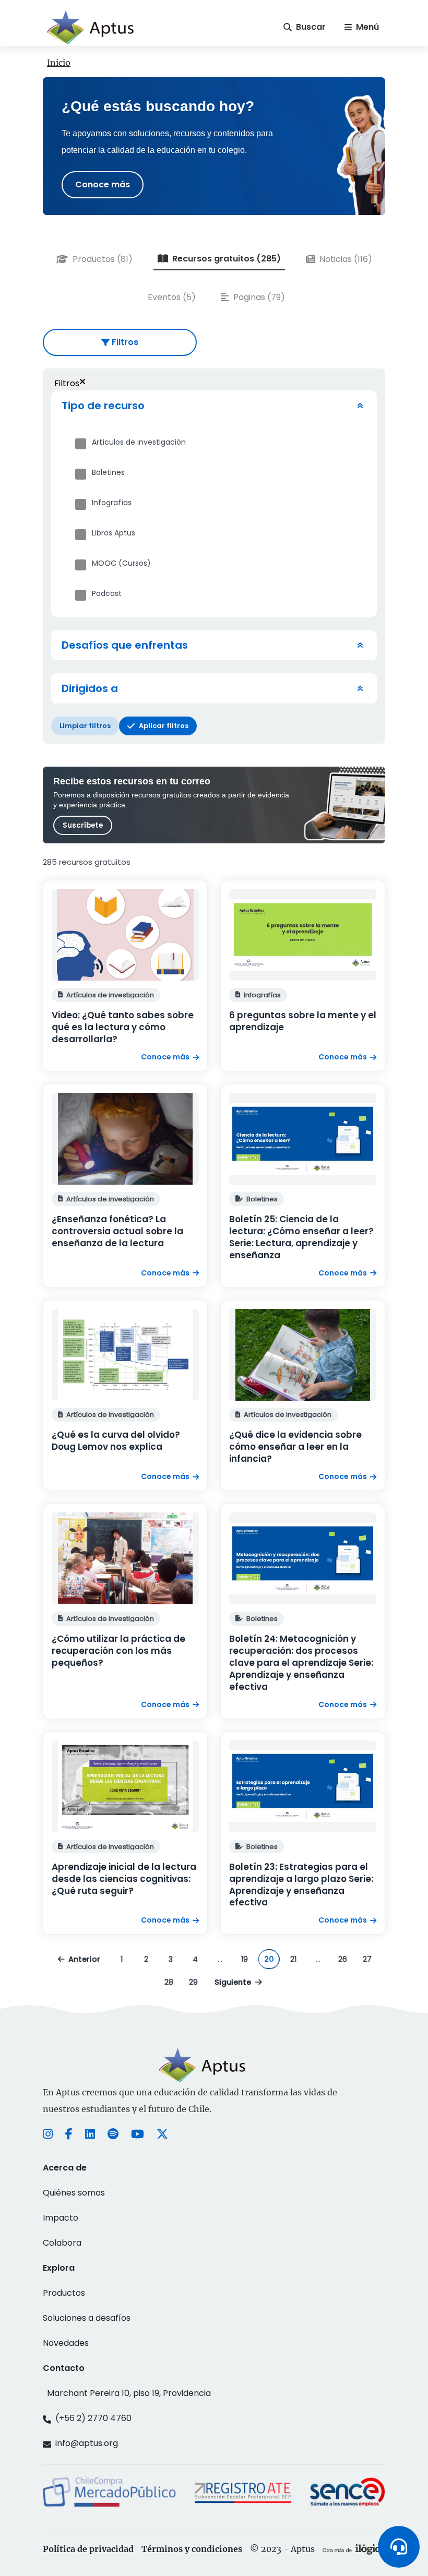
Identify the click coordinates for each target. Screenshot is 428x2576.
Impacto (61, 2218)
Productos (64, 2293)
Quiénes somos (74, 2193)
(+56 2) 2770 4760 (93, 2418)
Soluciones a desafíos (87, 2318)
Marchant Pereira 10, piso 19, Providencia (129, 2393)
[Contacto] (399, 2547)
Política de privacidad (88, 2549)
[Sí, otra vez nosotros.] (354, 2549)
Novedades (66, 2343)
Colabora (62, 2243)
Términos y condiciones (192, 2549)
